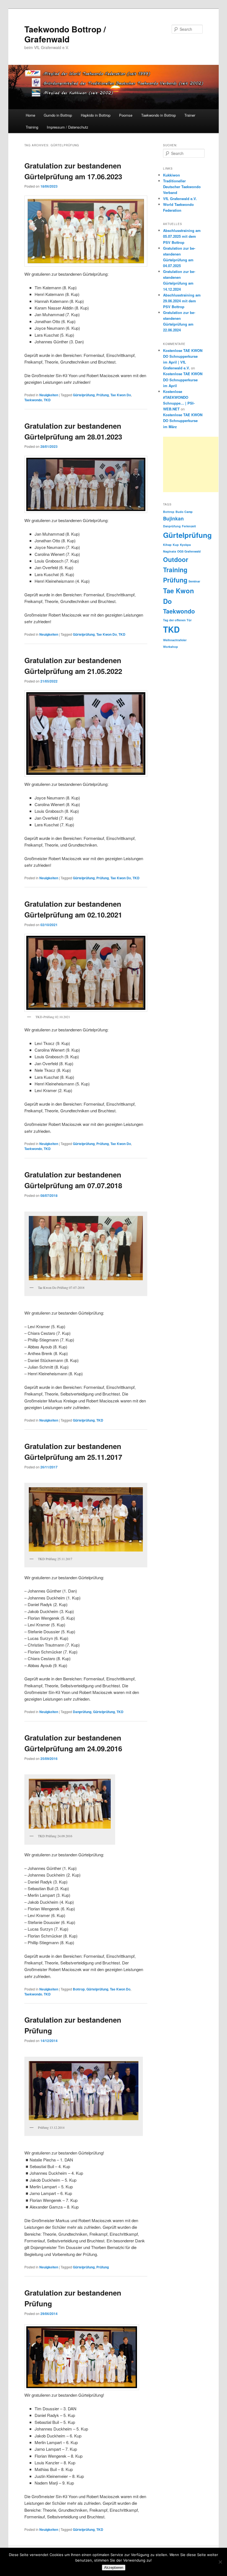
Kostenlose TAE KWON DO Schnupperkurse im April (183, 379)
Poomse (126, 115)
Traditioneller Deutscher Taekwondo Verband (182, 187)
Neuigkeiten (49, 395)
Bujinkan (173, 518)
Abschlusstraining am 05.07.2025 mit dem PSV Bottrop (182, 236)
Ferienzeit (189, 526)
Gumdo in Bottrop (58, 115)
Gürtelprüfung (84, 395)
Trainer (190, 115)
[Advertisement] (191, 464)
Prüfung (103, 395)
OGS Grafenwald (189, 551)
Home (30, 115)
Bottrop (79, 1989)
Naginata (170, 551)
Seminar (194, 581)
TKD (47, 400)
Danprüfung (82, 1712)
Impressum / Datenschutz (68, 127)
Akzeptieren (114, 2568)
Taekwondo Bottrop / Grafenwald (65, 34)
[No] (220, 2562)
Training (32, 127)
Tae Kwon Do (121, 395)
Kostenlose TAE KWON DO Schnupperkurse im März (183, 421)
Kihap (167, 545)
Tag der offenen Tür (177, 620)
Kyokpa (185, 545)
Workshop (171, 647)
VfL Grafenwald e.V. (180, 199)
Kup (176, 545)
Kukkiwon (171, 175)
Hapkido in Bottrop (96, 115)
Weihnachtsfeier (175, 640)
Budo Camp (184, 512)
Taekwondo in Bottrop (158, 115)
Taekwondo (33, 400)
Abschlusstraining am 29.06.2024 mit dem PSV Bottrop (182, 301)
